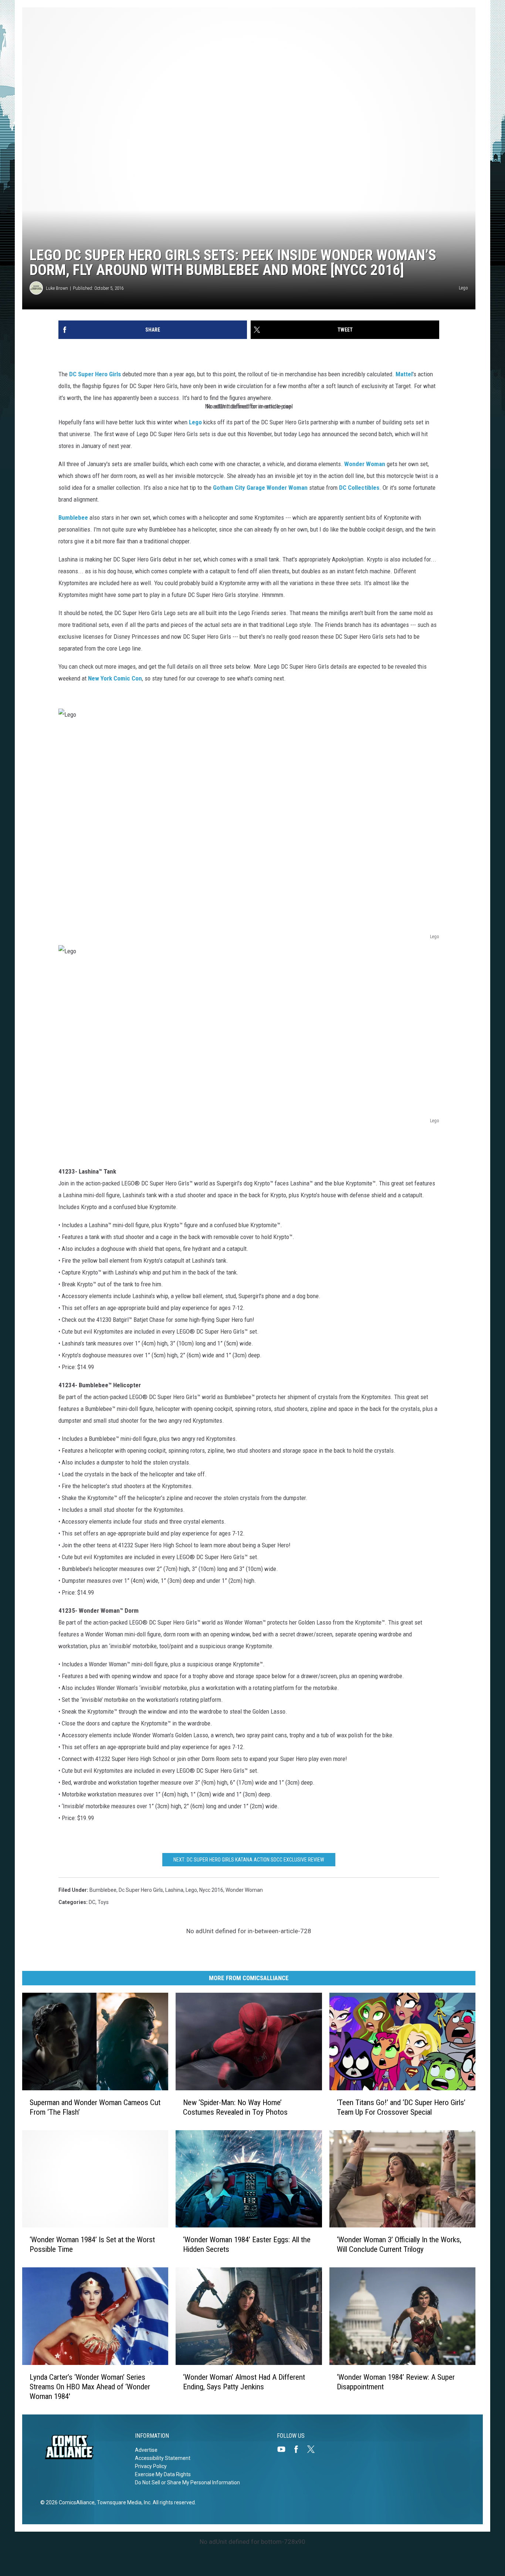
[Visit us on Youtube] (284, 2449)
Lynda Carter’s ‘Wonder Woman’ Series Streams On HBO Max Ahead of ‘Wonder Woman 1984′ (90, 2387)
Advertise (146, 2450)
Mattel (404, 374)
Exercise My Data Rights (163, 2474)
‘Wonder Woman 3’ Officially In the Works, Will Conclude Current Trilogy (399, 2244)
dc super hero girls (141, 1890)
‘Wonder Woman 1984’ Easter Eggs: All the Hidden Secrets (247, 2244)
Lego (195, 422)
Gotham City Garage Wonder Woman (260, 488)
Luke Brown (57, 288)
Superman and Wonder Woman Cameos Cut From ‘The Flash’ (95, 2107)
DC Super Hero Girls (96, 374)
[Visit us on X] (314, 2449)
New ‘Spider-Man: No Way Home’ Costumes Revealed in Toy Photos (235, 2107)
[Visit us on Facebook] (299, 2449)
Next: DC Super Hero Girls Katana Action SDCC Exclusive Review (249, 1860)
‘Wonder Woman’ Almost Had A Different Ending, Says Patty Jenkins (244, 2382)
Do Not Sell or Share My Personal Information (187, 2482)
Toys (103, 1902)
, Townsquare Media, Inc (123, 2502)
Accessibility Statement (163, 2458)
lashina (174, 1890)
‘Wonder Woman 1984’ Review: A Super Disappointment (396, 2382)
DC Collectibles (359, 488)
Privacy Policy (151, 2466)
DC (92, 1902)
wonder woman (244, 1890)
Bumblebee (73, 517)
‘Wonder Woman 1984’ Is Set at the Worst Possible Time (92, 2244)
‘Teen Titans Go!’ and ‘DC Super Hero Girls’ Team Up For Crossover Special (401, 2107)
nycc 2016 (211, 1890)
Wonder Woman (365, 464)
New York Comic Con (115, 678)
